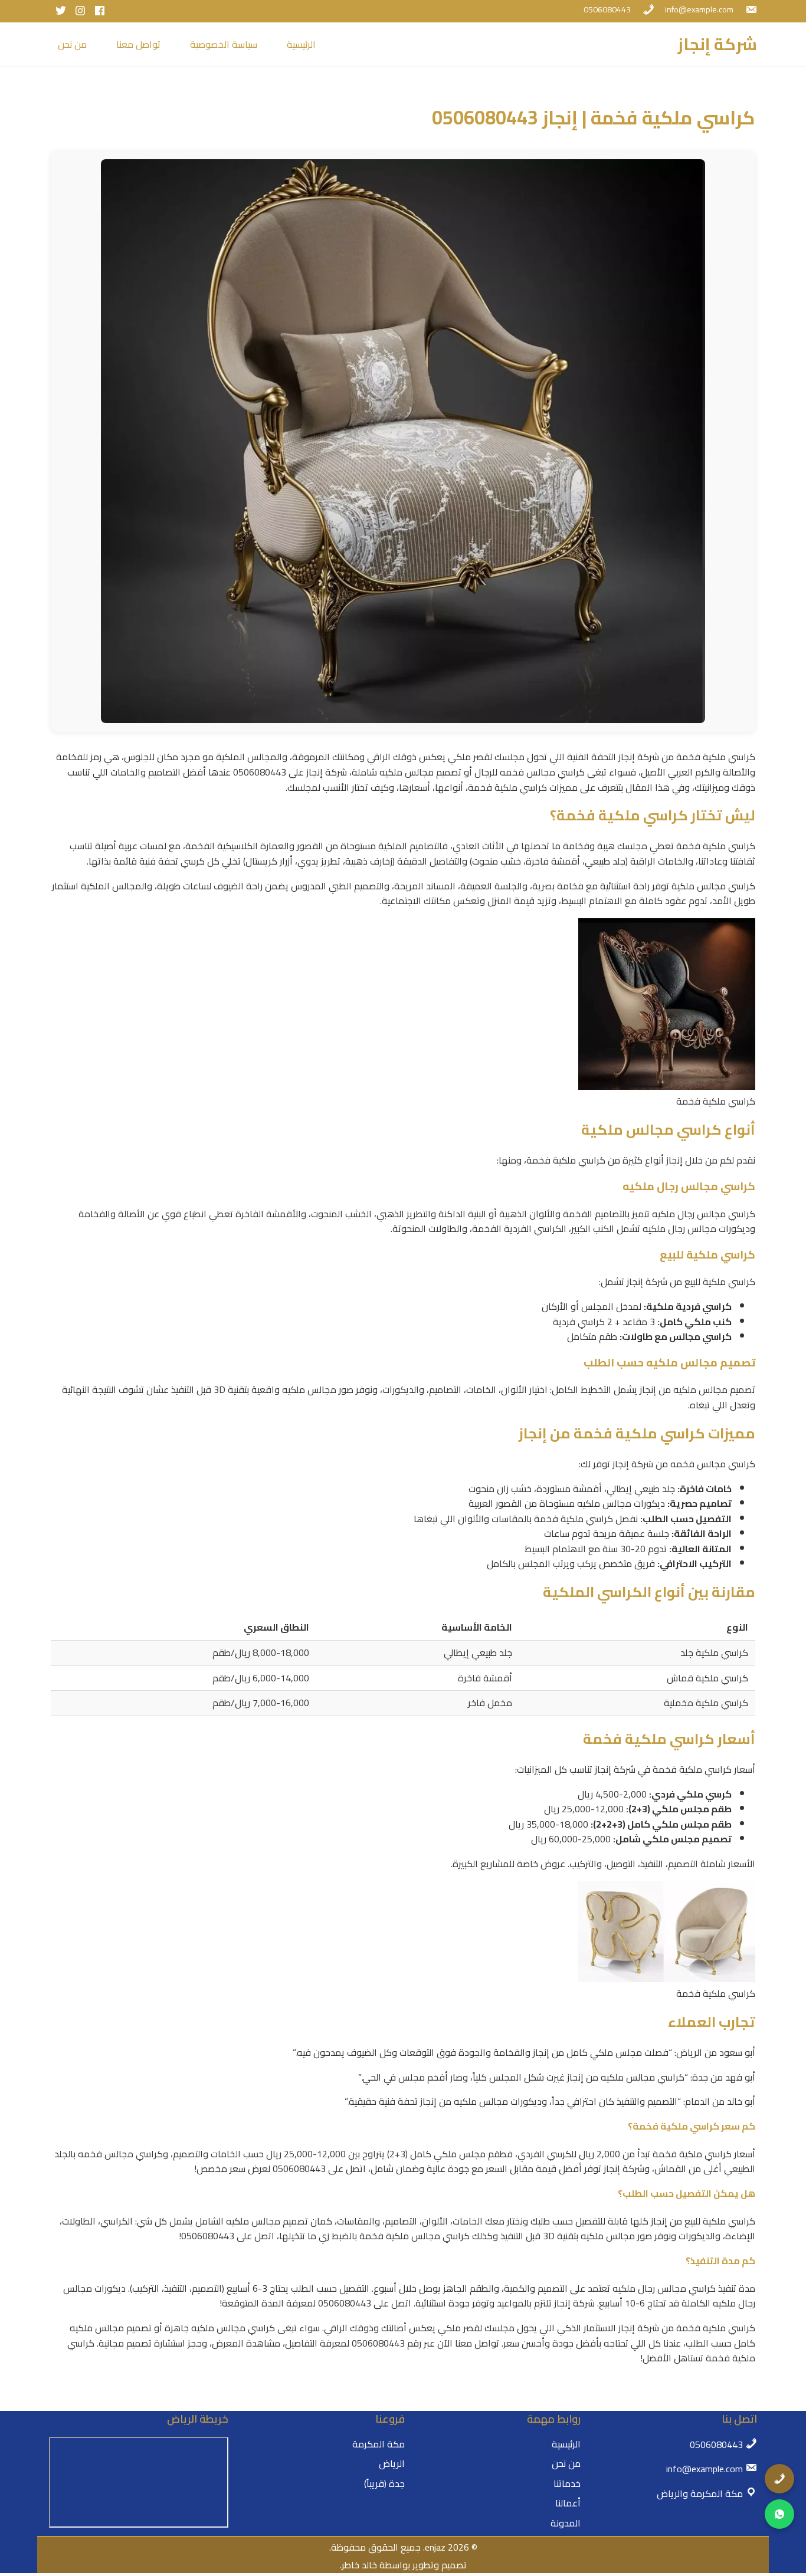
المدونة (566, 2523)
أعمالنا (568, 2503)
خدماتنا (567, 2483)
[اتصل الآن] (779, 2479)
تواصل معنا (138, 44)
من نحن (72, 44)
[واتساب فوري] (779, 2514)
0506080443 (607, 9)
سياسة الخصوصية (224, 44)
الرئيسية (301, 44)
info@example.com (699, 9)
